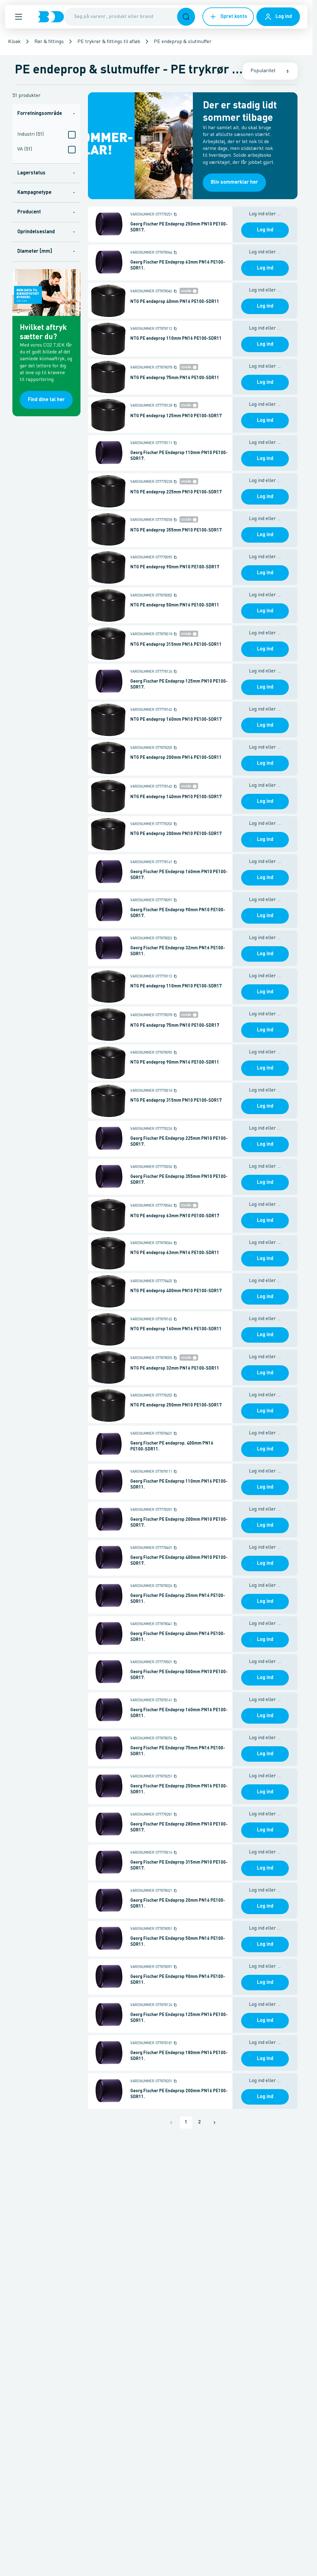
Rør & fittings (49, 42)
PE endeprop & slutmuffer (183, 42)
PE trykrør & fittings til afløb (109, 42)
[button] (19, 17)
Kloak (14, 42)
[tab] (46, 114)
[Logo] (50, 17)
